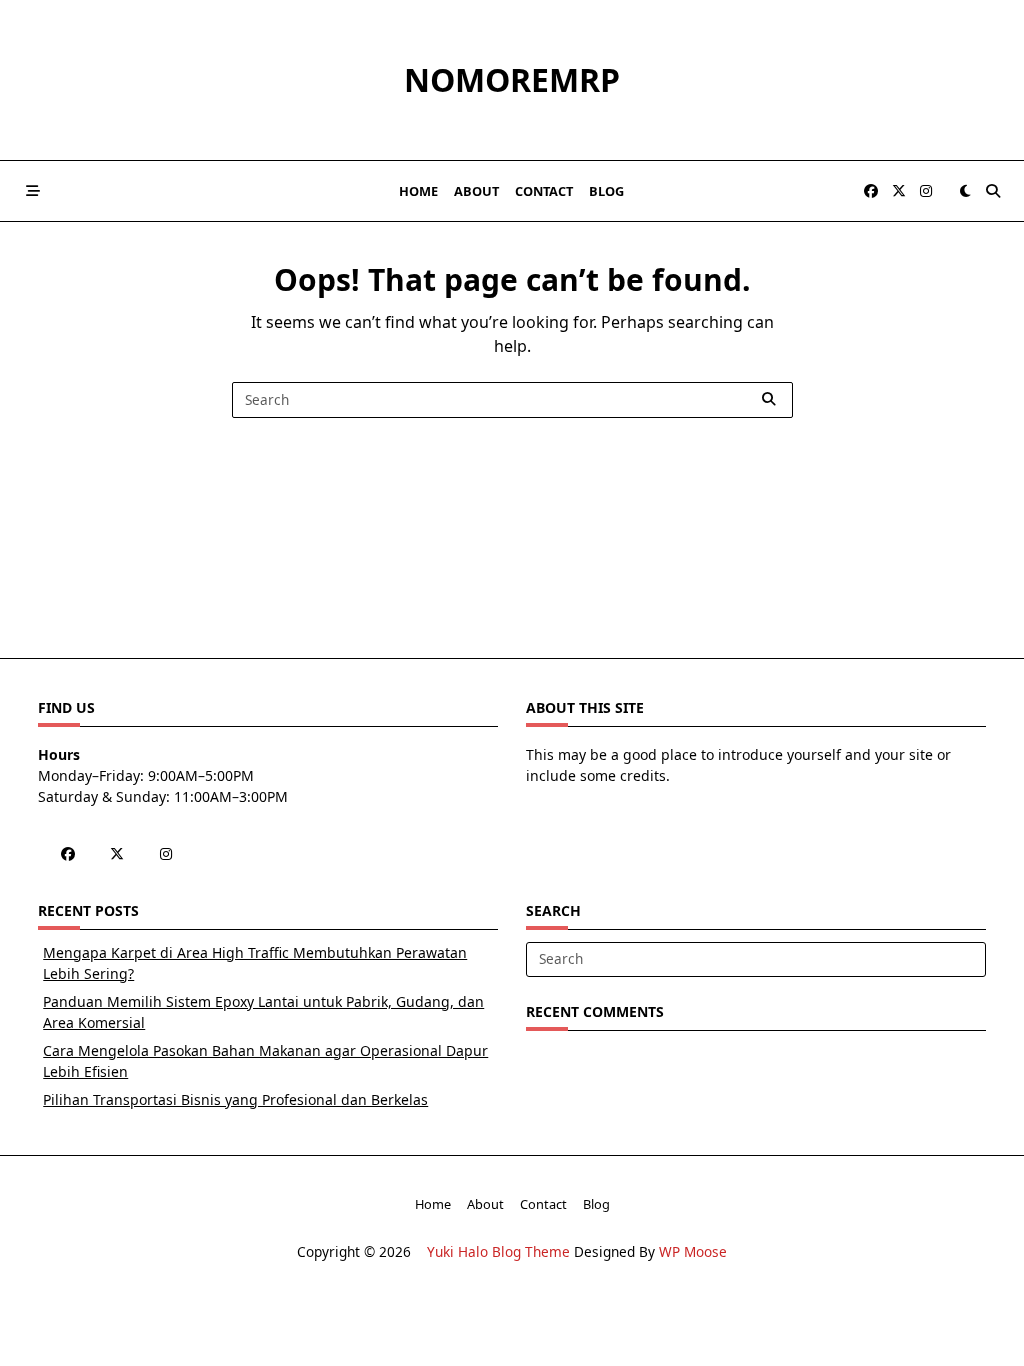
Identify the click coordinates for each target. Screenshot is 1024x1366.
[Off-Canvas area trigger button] (33, 191)
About (476, 191)
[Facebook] (871, 191)
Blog (606, 191)
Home (418, 191)
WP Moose (693, 1251)
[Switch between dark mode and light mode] (965, 191)
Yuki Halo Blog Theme (498, 1251)
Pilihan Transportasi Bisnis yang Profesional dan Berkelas (235, 1099)
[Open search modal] (993, 191)
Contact (544, 191)
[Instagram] (926, 191)
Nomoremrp (512, 79)
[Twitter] (899, 191)
